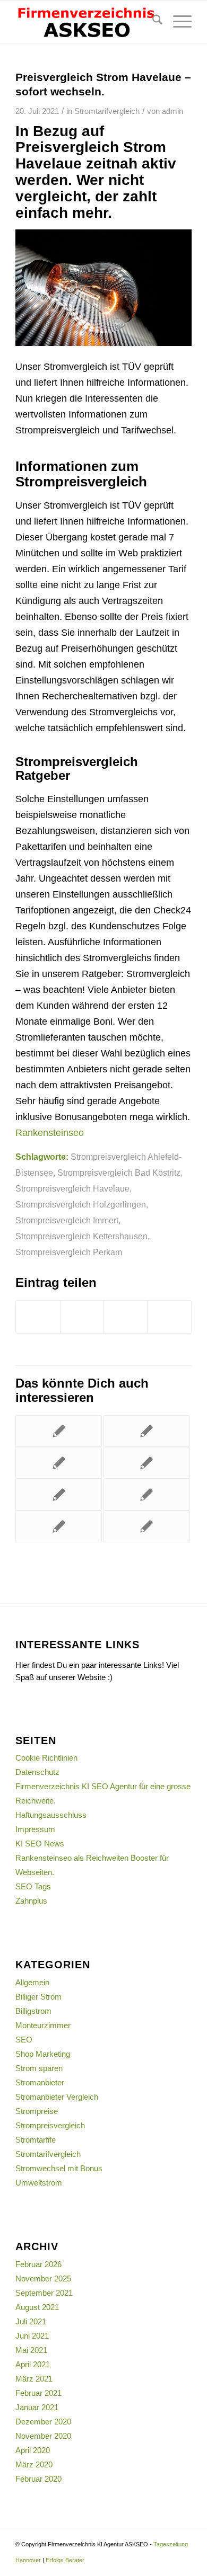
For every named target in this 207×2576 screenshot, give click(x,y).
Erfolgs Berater (65, 2560)
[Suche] (152, 22)
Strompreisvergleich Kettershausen (81, 1236)
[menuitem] (152, 22)
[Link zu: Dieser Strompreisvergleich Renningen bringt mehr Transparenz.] (147, 1431)
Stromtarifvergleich (107, 111)
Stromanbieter (40, 2082)
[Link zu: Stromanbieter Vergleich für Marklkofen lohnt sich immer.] (59, 1431)
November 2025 (43, 2279)
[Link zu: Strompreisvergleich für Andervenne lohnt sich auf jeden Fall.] (147, 1495)
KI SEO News (40, 1844)
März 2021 (34, 2379)
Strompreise (37, 2111)
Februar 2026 (38, 2264)
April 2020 (33, 2450)
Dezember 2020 (43, 2422)
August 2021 (37, 2307)
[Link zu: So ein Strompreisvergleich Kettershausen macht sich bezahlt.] (59, 1495)
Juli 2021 (31, 2321)
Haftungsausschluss (51, 1815)
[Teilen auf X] (82, 1317)
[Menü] (177, 22)
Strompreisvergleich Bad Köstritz (119, 1172)
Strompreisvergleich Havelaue (72, 1188)
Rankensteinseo (50, 1133)
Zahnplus (31, 1901)
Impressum (35, 1829)
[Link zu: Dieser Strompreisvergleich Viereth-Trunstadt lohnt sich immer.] (59, 1463)
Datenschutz (37, 1772)
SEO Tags (33, 1886)
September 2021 (44, 2293)
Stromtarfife (36, 2140)
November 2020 (43, 2436)
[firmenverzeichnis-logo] (86, 22)
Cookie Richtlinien (46, 1758)
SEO (24, 2040)
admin (172, 111)
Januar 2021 (37, 2407)
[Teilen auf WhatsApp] (169, 1317)
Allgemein (32, 1982)
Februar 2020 (38, 2479)
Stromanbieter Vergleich (57, 2097)
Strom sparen (39, 2068)
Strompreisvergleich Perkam (69, 1252)
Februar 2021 (38, 2393)
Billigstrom (33, 2011)
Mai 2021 (31, 2350)
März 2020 (34, 2464)
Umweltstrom (39, 2183)
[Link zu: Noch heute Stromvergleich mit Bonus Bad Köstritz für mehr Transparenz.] (147, 1463)
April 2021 (33, 2364)
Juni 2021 (32, 2336)
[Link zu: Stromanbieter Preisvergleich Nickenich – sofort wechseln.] (59, 1526)
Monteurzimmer (43, 2025)
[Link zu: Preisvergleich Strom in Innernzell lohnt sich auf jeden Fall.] (147, 1526)
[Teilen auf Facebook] (38, 1317)
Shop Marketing (43, 2054)
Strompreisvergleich (50, 2125)
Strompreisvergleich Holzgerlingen (81, 1204)
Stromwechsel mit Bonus (59, 2168)
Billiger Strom (38, 1997)
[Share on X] (126, 1317)
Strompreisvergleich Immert (67, 1220)
